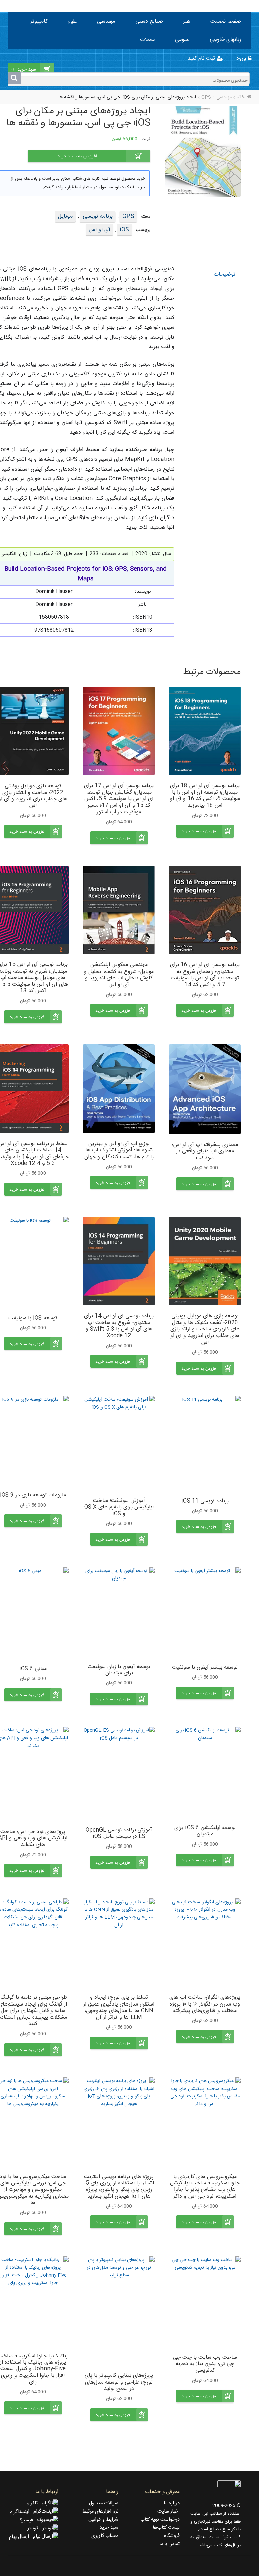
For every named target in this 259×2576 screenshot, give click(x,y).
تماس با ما (169, 2544)
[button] (205, 831)
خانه (241, 97)
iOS (125, 230)
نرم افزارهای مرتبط (100, 2512)
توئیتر (35, 2528)
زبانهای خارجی (225, 40)
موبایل (65, 216)
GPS (206, 97)
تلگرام (34, 2503)
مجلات (147, 40)
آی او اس (99, 230)
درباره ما (172, 2503)
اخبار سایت (169, 2512)
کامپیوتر (39, 21)
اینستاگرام (22, 2512)
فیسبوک (27, 2520)
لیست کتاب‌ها (166, 2528)
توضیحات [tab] (225, 275)
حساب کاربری (105, 2536)
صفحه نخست (226, 21)
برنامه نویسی (98, 216)
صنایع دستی (149, 21)
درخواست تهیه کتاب (160, 2520)
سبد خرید (109, 2528)
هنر (187, 21)
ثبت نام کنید (202, 59)
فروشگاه (172, 2536)
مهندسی (106, 21)
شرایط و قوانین (103, 2520)
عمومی (182, 40)
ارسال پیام (21, 2537)
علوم (72, 21)
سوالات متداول (104, 2503)
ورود (242, 59)
